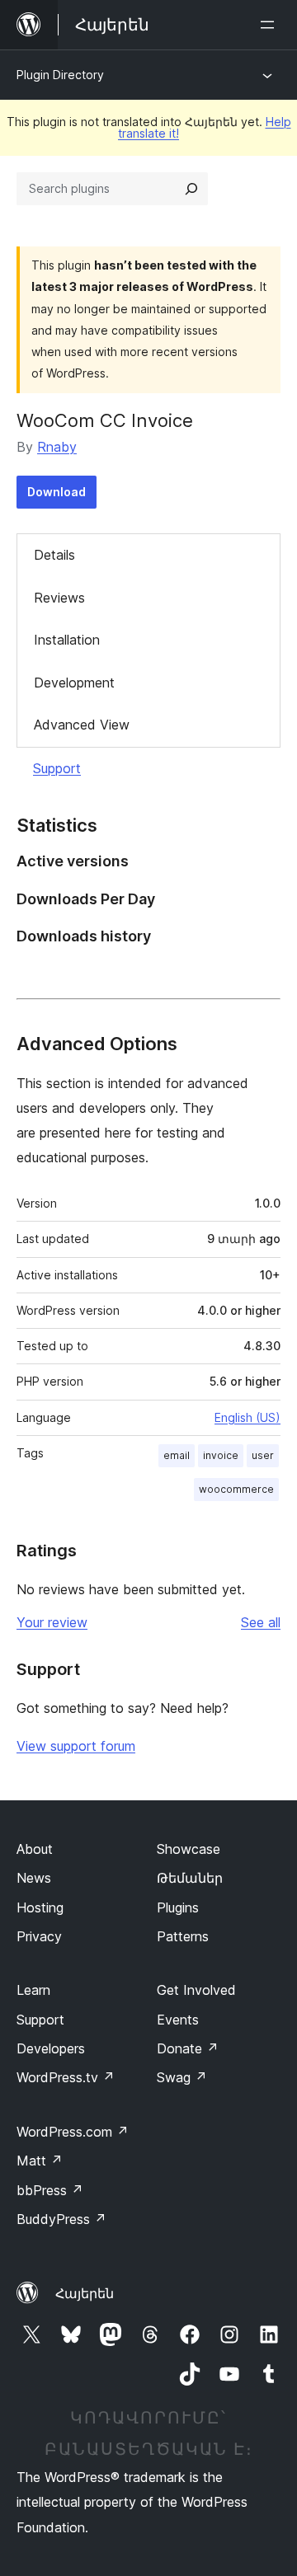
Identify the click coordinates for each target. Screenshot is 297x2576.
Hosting (40, 1907)
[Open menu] (271, 25)
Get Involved (196, 1990)
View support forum (76, 1746)
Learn (33, 1990)
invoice (221, 1455)
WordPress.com (73, 2132)
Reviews (59, 598)
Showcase (189, 1849)
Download (57, 492)
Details (54, 555)
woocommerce (236, 1489)
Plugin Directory (60, 75)
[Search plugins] (191, 189)
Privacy (39, 1936)
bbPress (50, 2190)
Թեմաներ (190, 1878)
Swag (182, 2077)
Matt (40, 2161)
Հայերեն (85, 2293)
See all (261, 1622)
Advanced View (82, 725)
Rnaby (57, 447)
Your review (52, 1622)
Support (57, 768)
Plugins (178, 1907)
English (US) (247, 1417)
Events (178, 2020)
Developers (51, 2048)
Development (74, 683)
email (177, 1455)
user (263, 1455)
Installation (67, 640)
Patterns (183, 1936)
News (34, 1878)
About (35, 1849)
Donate (188, 2048)
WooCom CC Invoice (105, 420)
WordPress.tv (66, 2077)
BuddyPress (61, 2219)
